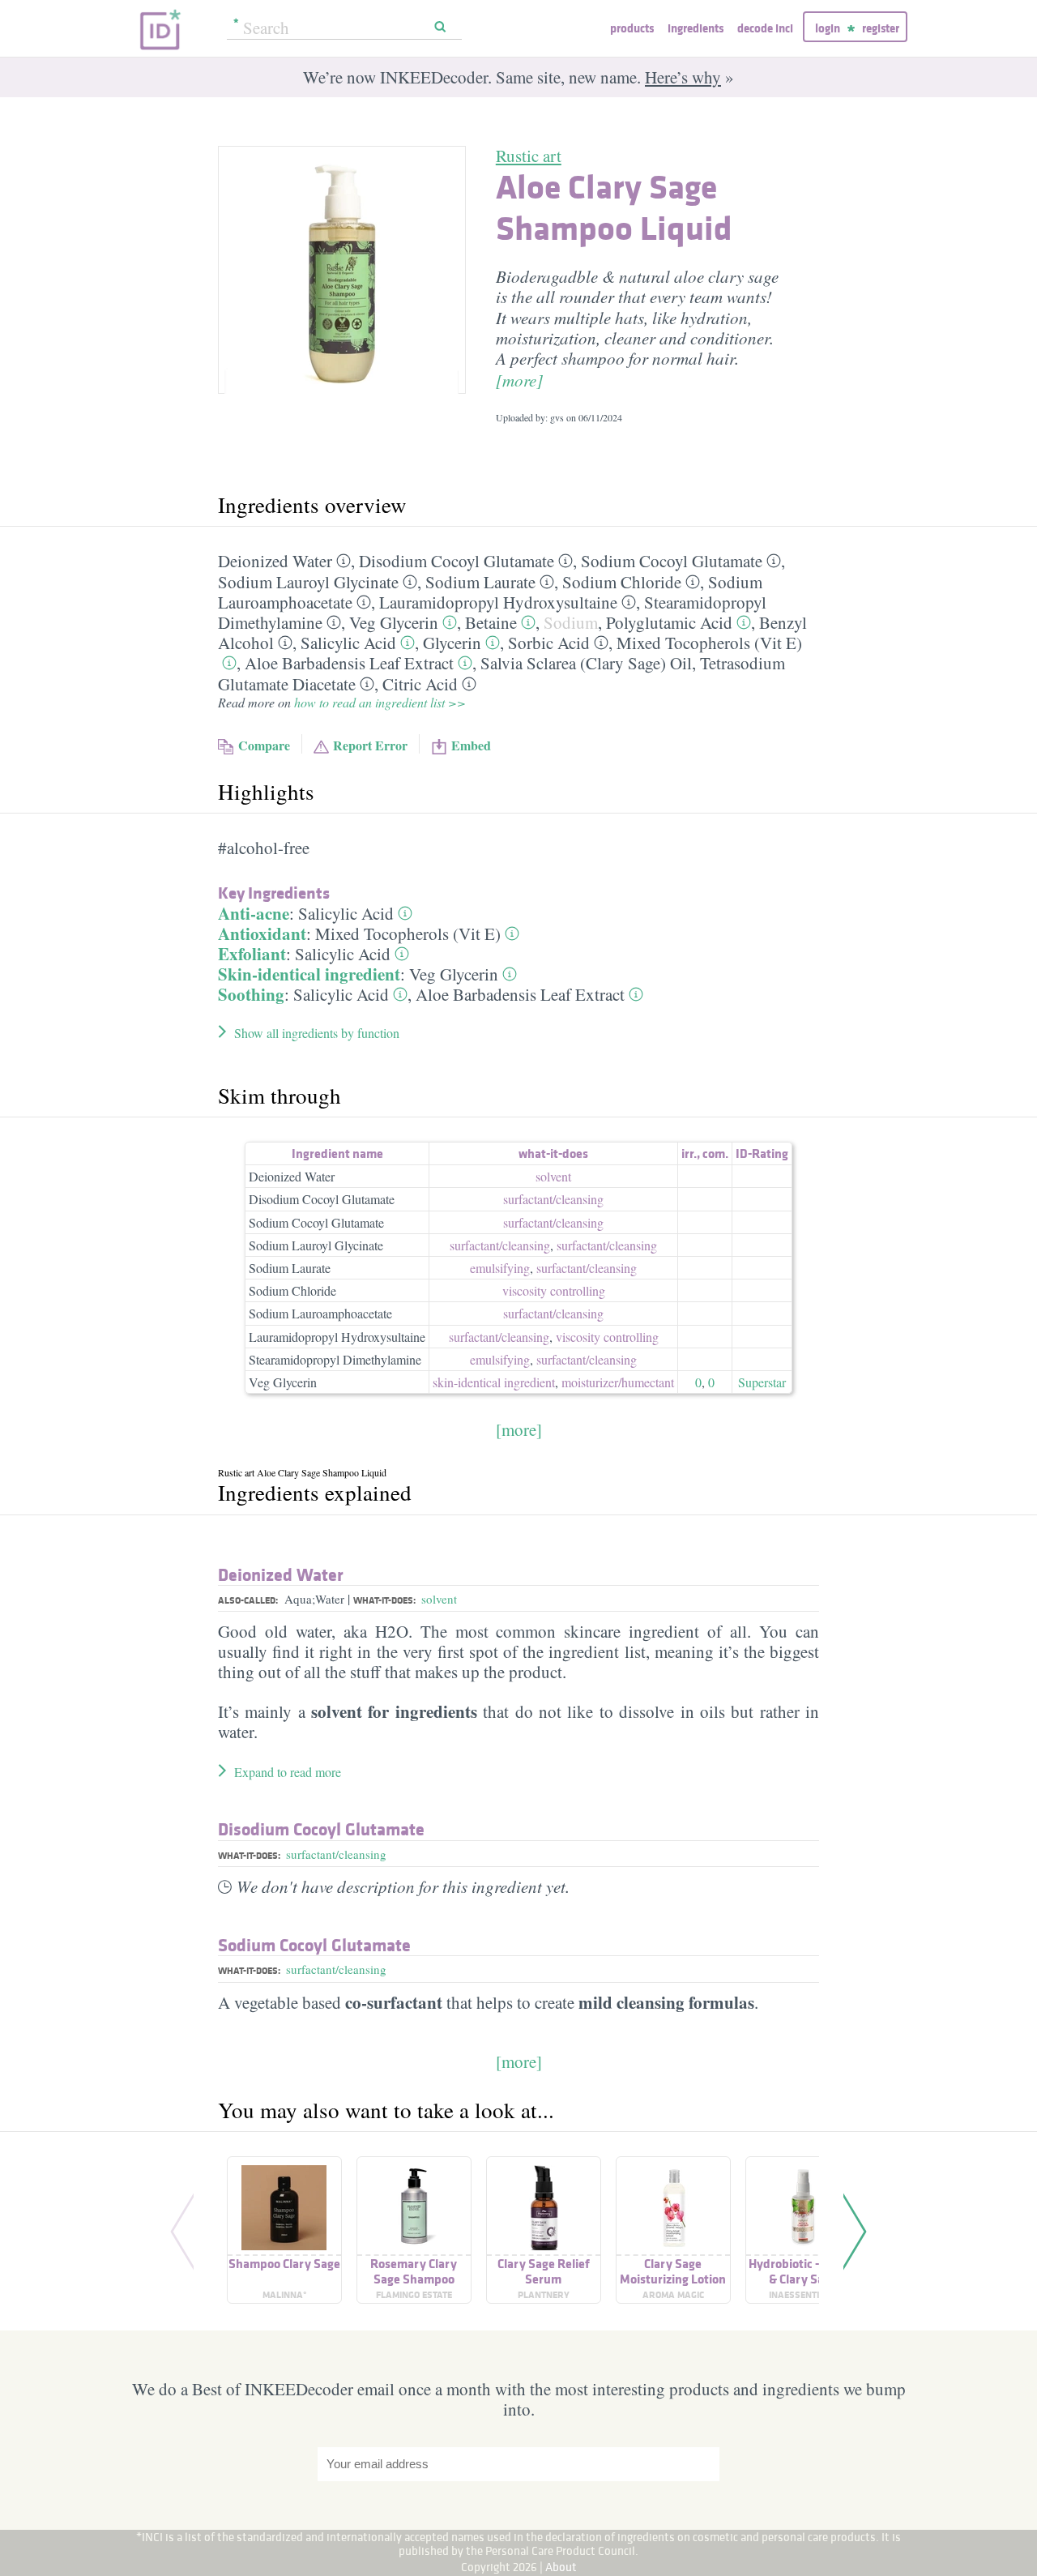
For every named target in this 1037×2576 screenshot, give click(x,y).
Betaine (491, 622)
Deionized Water (275, 561)
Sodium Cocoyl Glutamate (672, 561)
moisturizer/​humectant (618, 1382)
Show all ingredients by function (317, 1033)
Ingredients (696, 28)
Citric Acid (420, 684)
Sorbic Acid (549, 643)
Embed (471, 745)
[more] (519, 380)
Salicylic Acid (348, 643)
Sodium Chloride (622, 582)
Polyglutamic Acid (669, 622)
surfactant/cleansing (336, 1854)
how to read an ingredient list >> (380, 702)
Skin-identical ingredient (309, 974)
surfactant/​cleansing (553, 1199)
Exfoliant (252, 954)
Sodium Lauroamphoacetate (320, 1313)
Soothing (251, 994)
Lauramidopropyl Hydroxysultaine (498, 602)
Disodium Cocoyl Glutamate (457, 561)
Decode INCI (765, 28)
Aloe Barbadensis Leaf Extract (349, 663)
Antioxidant (262, 933)
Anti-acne (254, 913)
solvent (553, 1176)
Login (828, 28)
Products (632, 28)
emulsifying (500, 1268)
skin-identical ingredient (494, 1382)
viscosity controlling (554, 1290)
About (561, 2567)
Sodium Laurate (480, 582)
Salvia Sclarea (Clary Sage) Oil (586, 663)
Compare (264, 745)
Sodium (571, 622)
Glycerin (452, 643)
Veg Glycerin (394, 622)
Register (881, 28)
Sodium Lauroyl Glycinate (308, 582)
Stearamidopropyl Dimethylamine (335, 1359)
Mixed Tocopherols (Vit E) (709, 643)
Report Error (370, 745)
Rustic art (529, 156)
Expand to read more (288, 1772)
